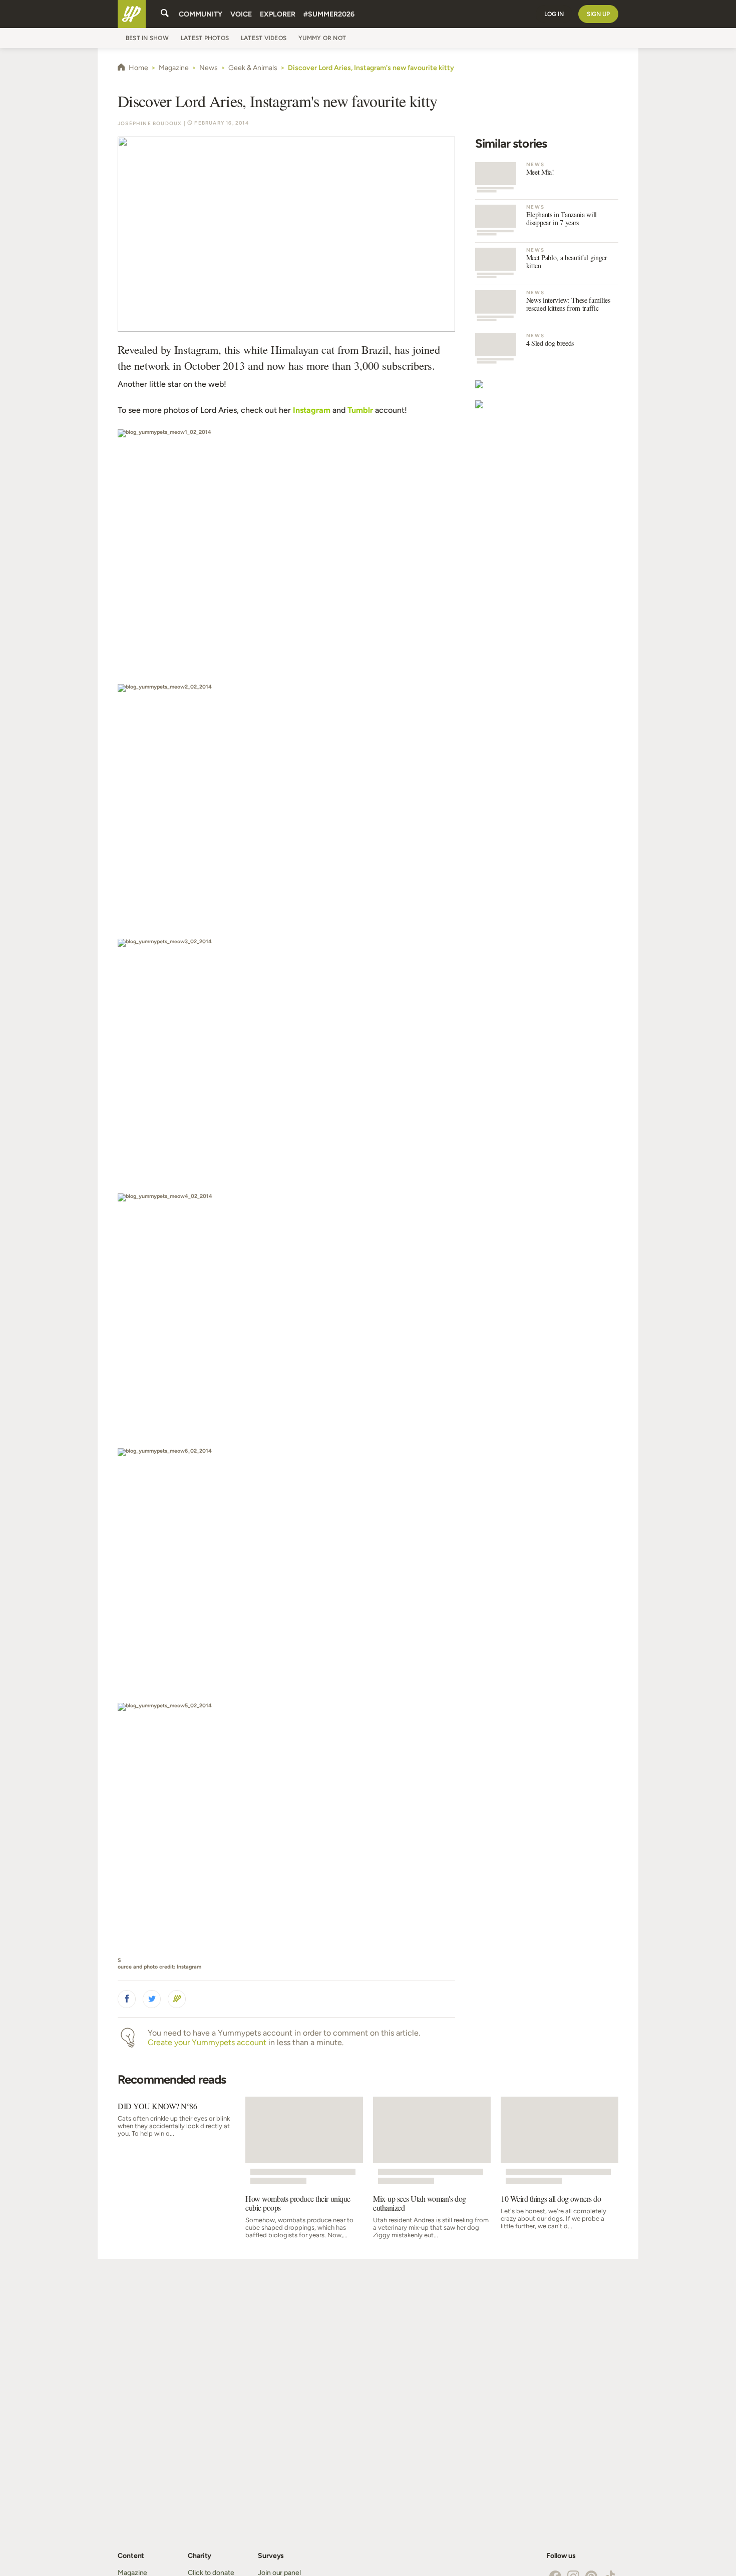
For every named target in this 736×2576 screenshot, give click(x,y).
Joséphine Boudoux (150, 123)
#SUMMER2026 (329, 14)
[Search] (165, 14)
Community (201, 14)
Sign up (598, 14)
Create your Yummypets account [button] (207, 2042)
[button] (127, 1999)
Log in (554, 14)
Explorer (278, 14)
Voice (241, 14)
